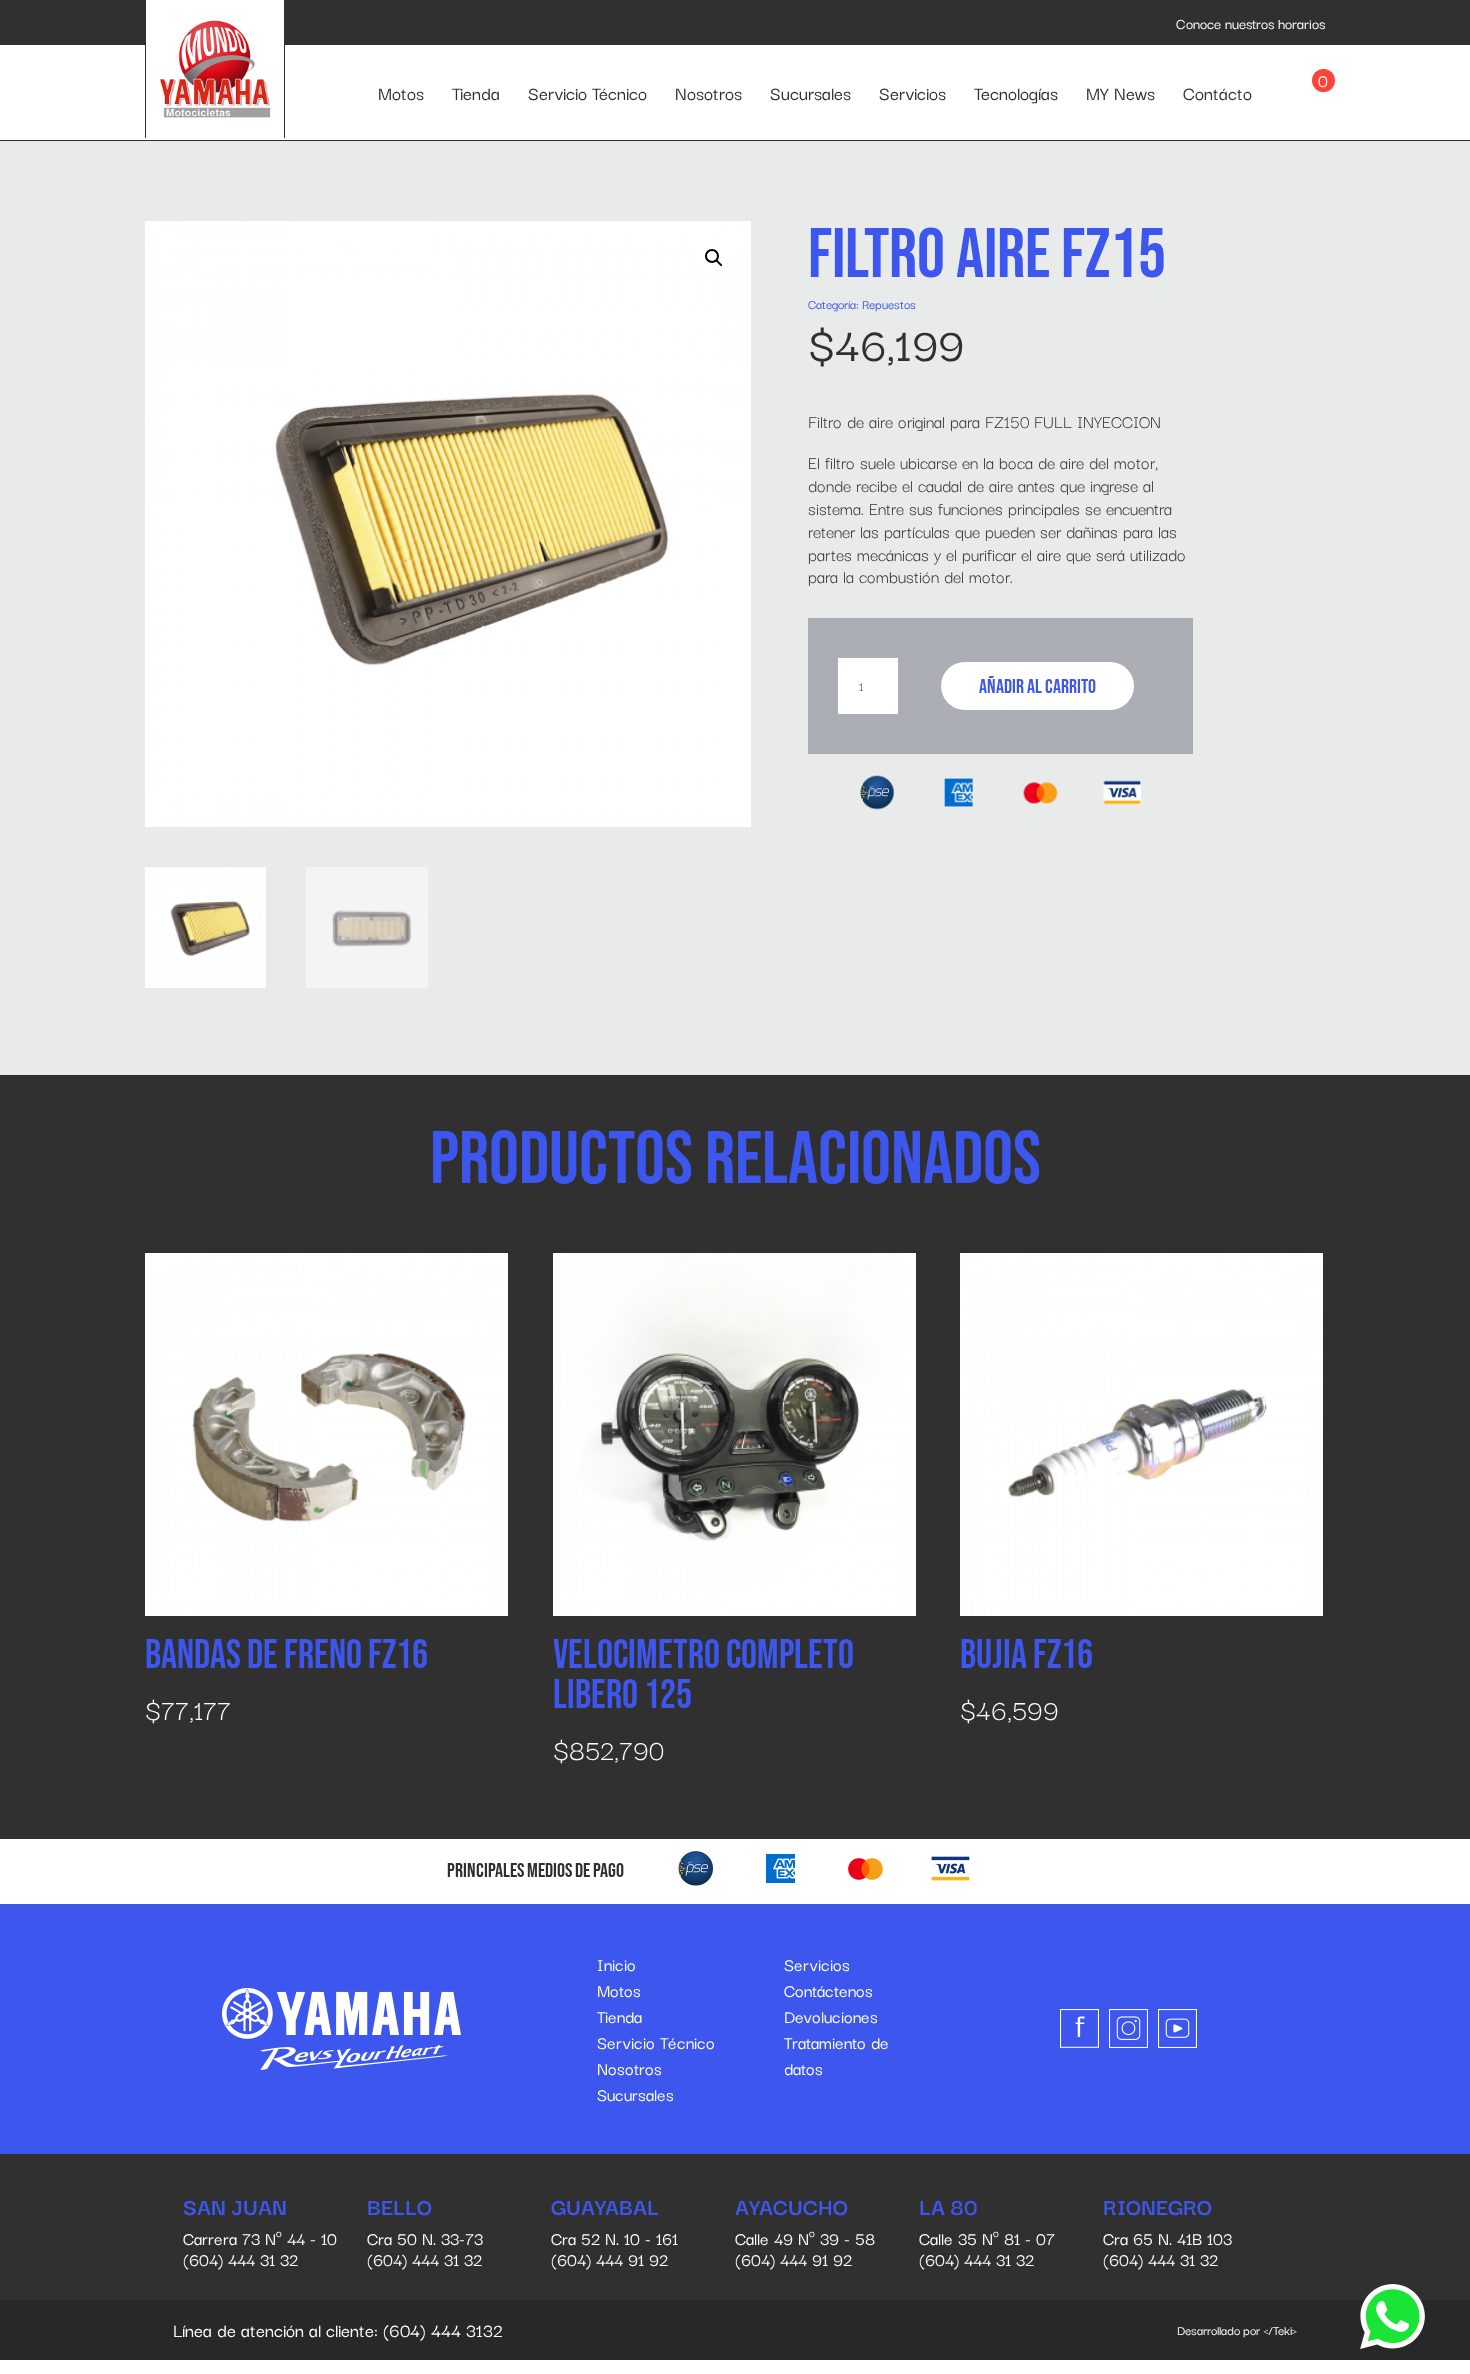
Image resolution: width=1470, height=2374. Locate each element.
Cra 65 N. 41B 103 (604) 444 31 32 (1167, 2233)
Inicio (616, 1964)
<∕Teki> (1280, 2329)
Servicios (912, 92)
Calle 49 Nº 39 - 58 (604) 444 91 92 (805, 2233)
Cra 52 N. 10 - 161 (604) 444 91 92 (614, 2233)
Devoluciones (831, 2016)
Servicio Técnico (587, 92)
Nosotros (708, 92)
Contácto (1217, 92)
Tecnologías (1016, 92)
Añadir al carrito (1037, 687)
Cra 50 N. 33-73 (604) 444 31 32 (425, 2233)
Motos (401, 92)
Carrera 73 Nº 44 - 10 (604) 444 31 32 (260, 2233)
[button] (714, 258)
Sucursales (810, 92)
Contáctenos (828, 1990)
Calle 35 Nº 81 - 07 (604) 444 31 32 (987, 2233)
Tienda (476, 92)
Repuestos (889, 303)
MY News (1120, 92)
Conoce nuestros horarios (1250, 23)
